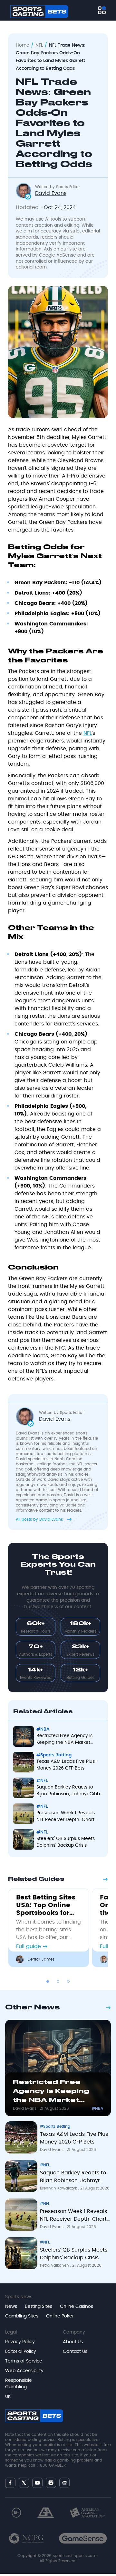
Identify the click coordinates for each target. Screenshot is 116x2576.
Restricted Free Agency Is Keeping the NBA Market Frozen (64, 1740)
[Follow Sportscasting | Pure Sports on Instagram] (51, 2483)
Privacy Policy (20, 2342)
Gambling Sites (22, 2316)
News (11, 2307)
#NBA (43, 1729)
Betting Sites (39, 2307)
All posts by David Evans (40, 1519)
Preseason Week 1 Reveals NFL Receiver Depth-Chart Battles (66, 1817)
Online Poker (60, 2316)
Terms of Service (24, 2361)
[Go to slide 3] (68, 1981)
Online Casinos (77, 2307)
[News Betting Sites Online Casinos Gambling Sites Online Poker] (102, 10)
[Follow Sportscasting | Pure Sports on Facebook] (10, 2483)
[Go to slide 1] (48, 1981)
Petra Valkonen (55, 2265)
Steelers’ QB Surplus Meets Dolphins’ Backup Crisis (66, 1842)
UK (8, 2397)
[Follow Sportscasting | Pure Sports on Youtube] (37, 2483)
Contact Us (75, 2352)
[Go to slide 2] (58, 1981)
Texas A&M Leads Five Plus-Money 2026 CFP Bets (67, 1765)
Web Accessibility (24, 2371)
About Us (73, 2342)
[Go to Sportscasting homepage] (39, 12)
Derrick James (41, 1959)
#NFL (42, 1781)
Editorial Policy (21, 2352)
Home (23, 45)
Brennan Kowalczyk (59, 2188)
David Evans (25, 2108)
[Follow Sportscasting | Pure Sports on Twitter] (24, 2483)
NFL (39, 45)
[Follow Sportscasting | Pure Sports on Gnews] (64, 2483)
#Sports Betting (54, 1755)
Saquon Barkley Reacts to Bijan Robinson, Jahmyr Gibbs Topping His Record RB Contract (69, 1791)
